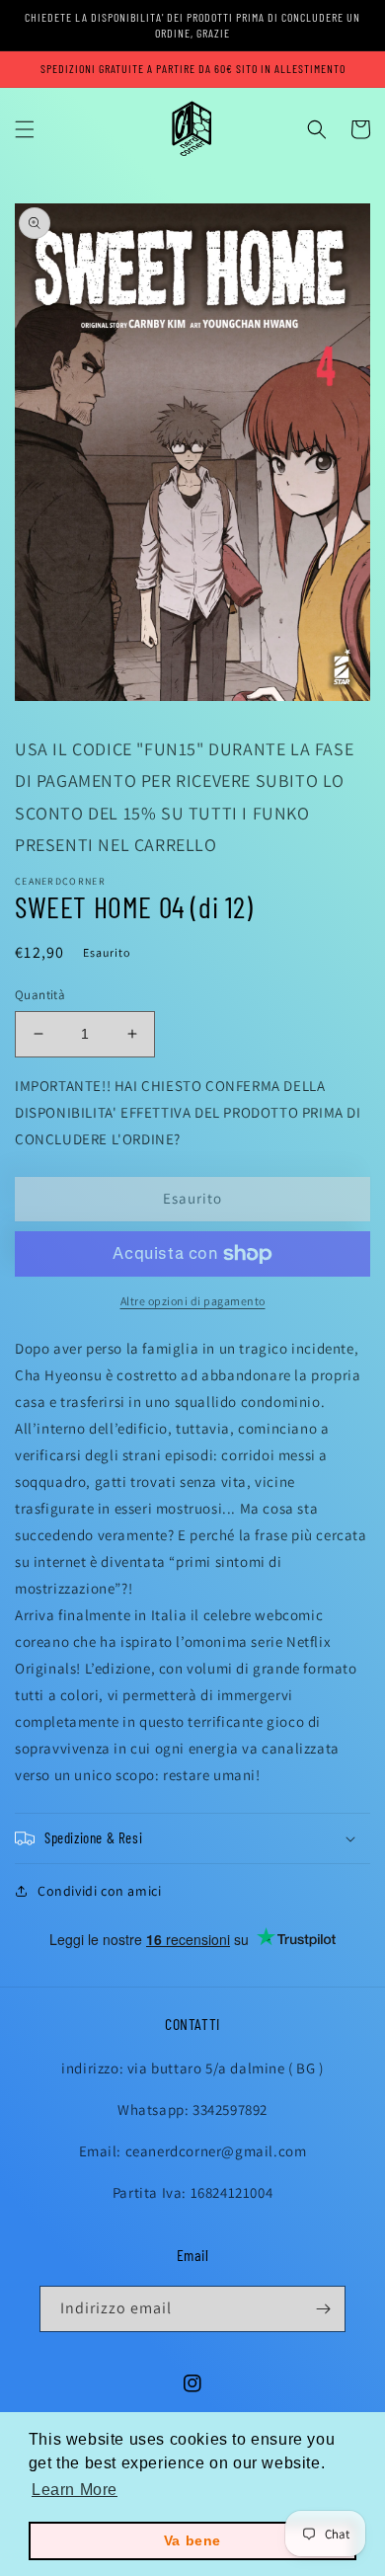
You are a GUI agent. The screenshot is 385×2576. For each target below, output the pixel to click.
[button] (25, 129)
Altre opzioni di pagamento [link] (193, 1301)
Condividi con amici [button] (99, 1891)
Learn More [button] (75, 2490)
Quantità (40, 995)
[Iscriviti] (323, 2309)
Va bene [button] (192, 2540)
